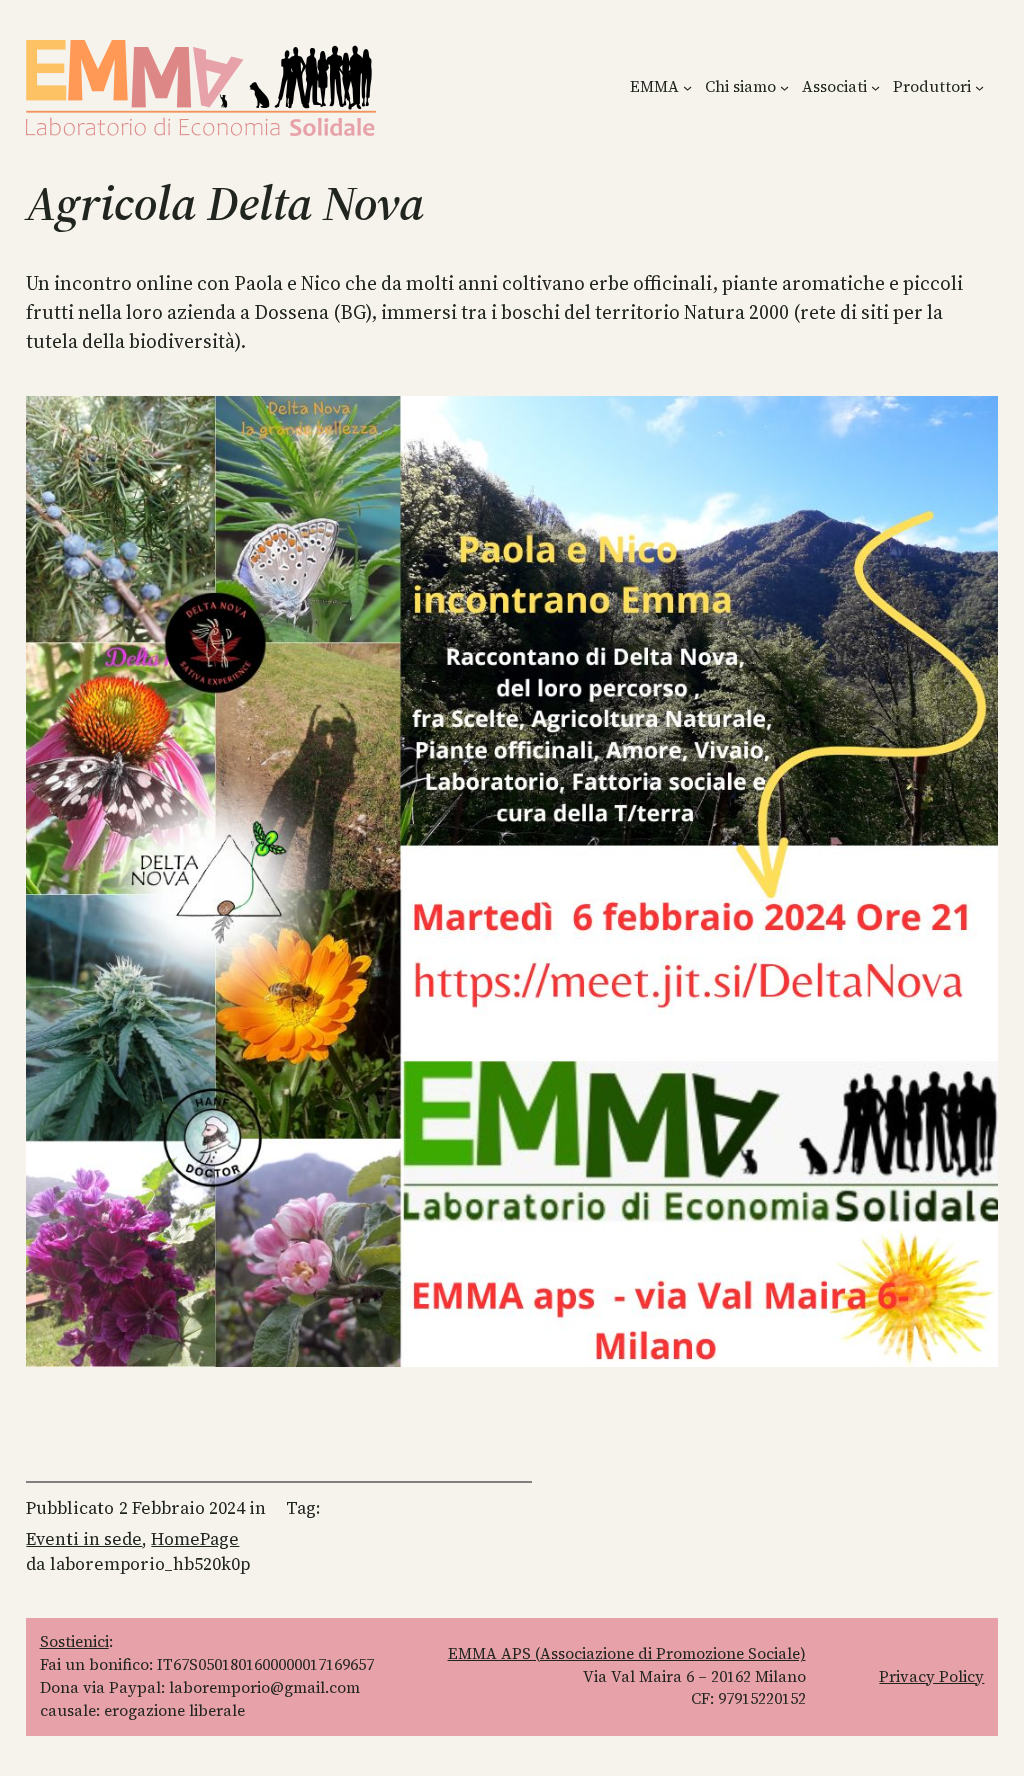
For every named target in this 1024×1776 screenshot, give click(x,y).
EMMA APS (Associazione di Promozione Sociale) (627, 1653)
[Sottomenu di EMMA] (687, 87)
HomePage (195, 1539)
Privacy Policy (931, 1676)
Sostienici (74, 1641)
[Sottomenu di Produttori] (979, 87)
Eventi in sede (84, 1539)
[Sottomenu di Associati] (875, 87)
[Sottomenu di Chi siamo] (784, 87)
